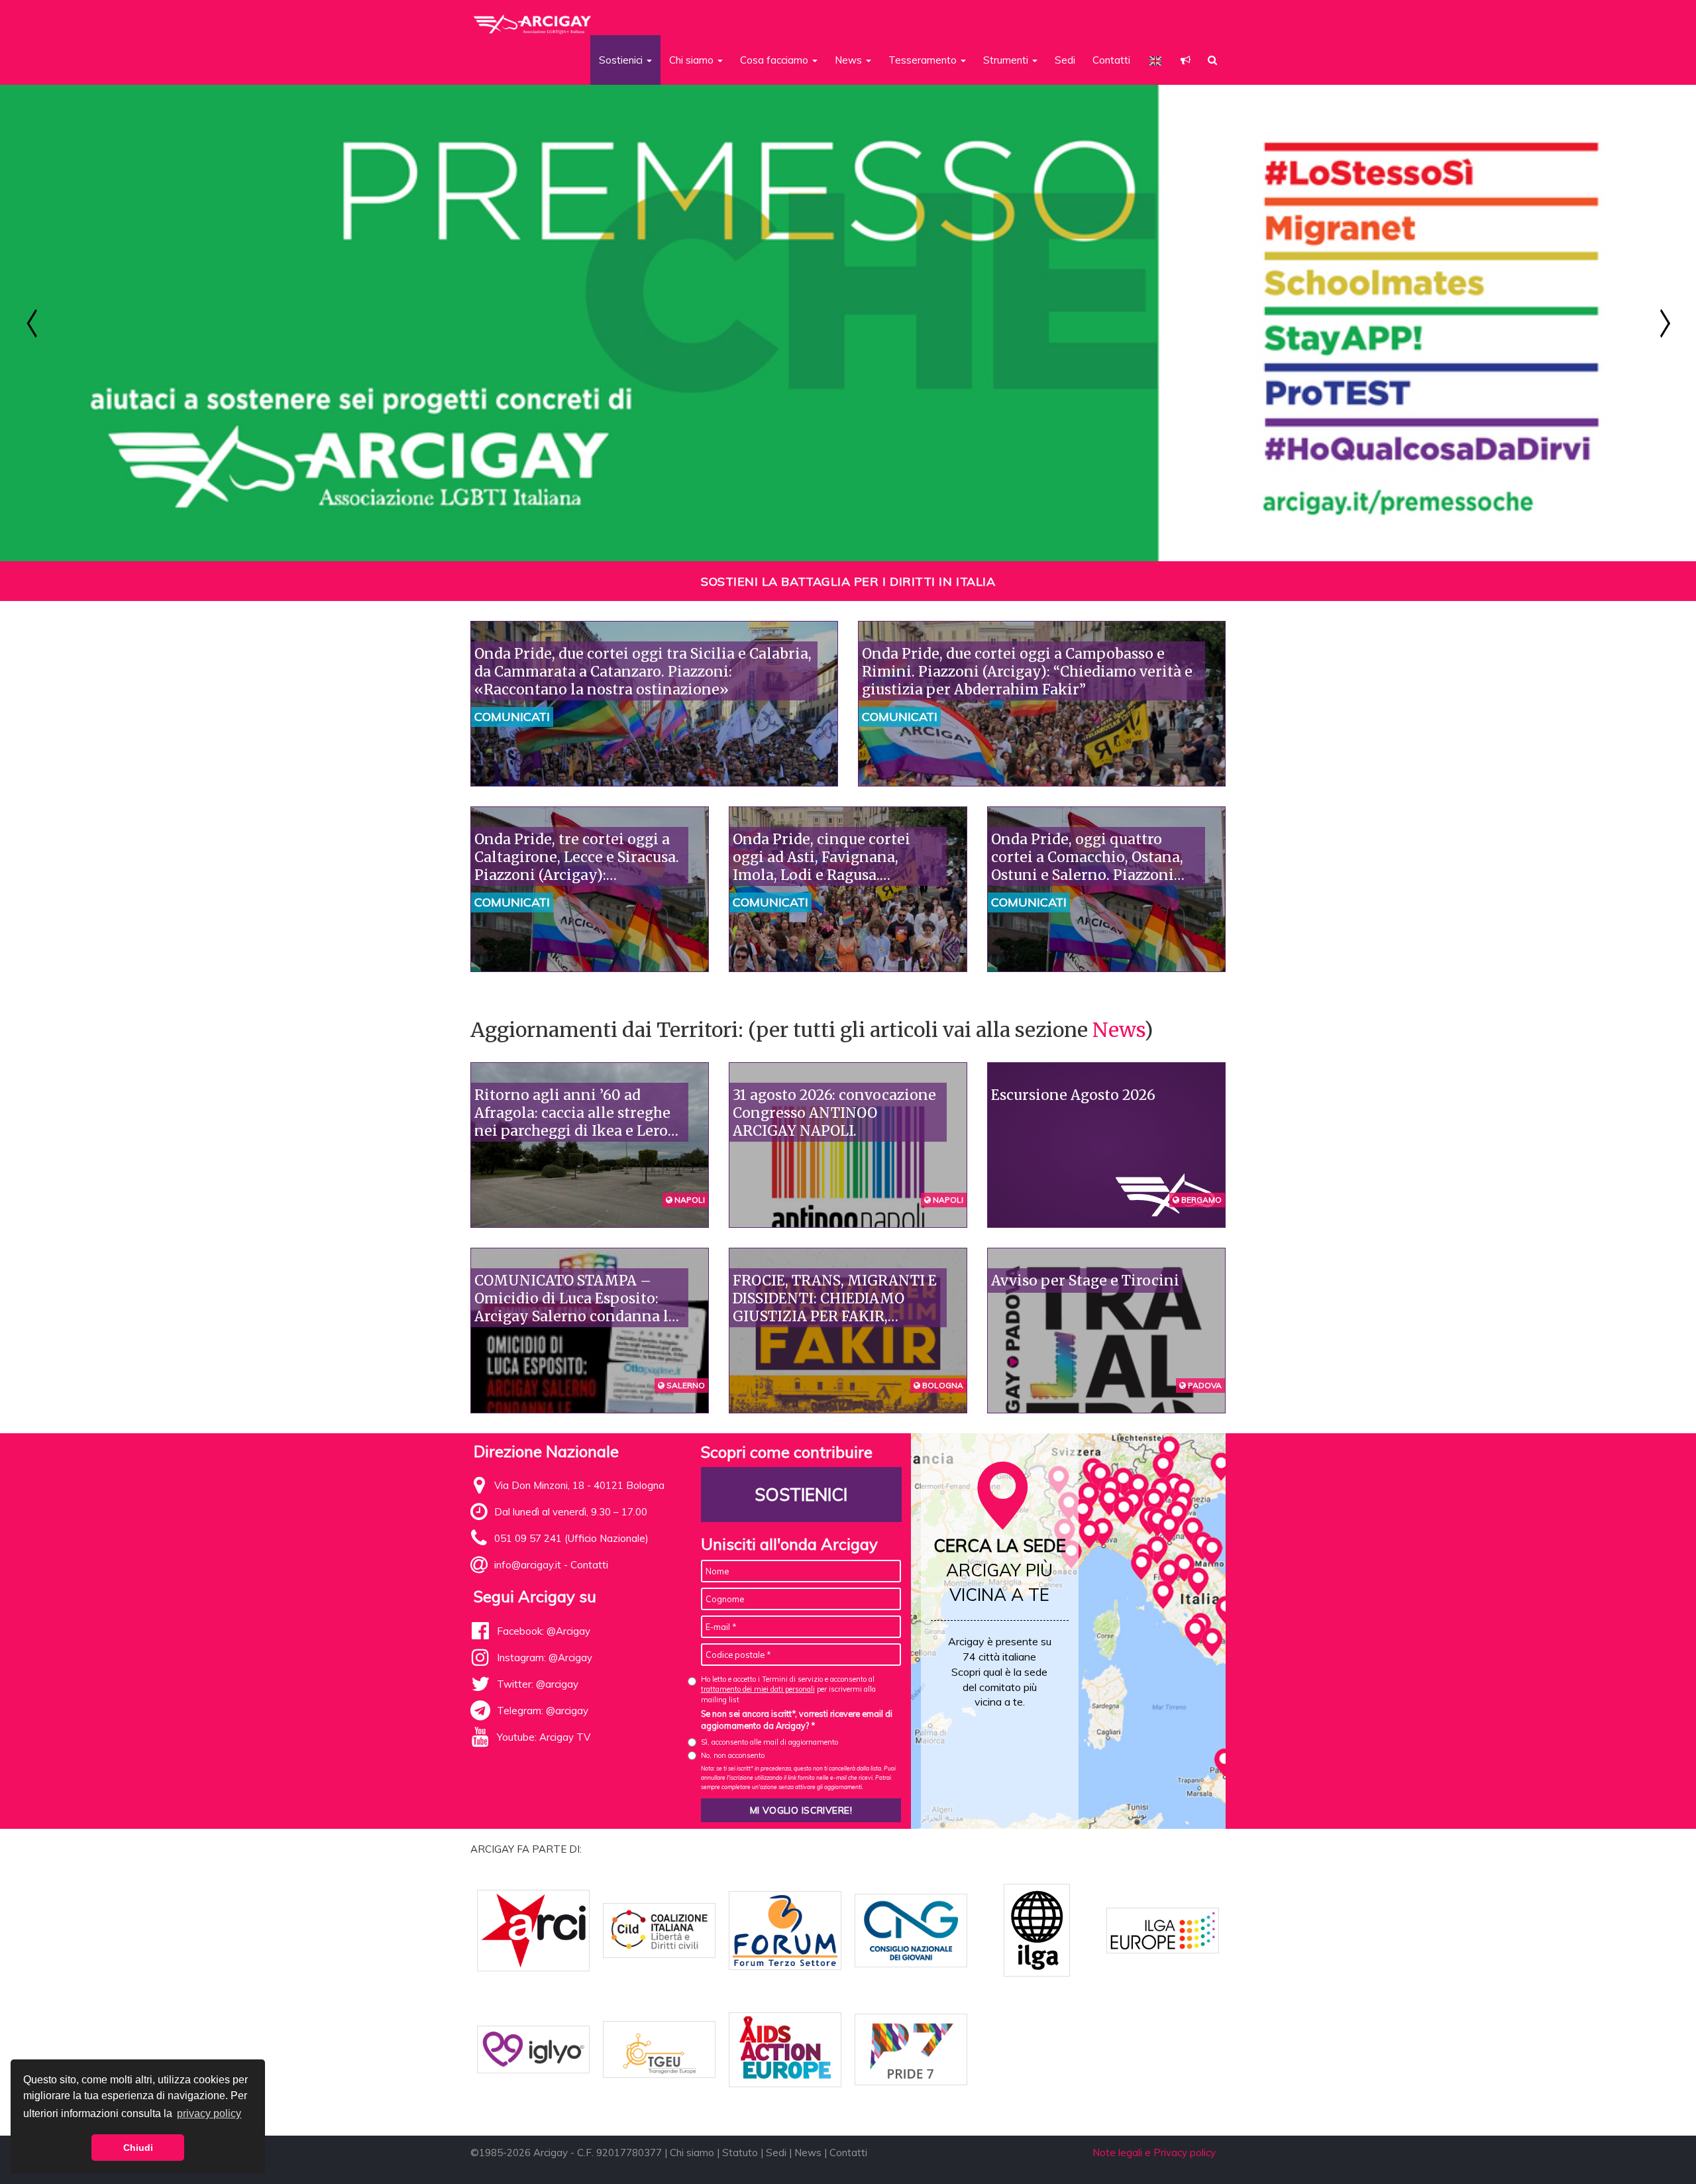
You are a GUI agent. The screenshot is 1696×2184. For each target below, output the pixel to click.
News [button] (850, 60)
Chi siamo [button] (693, 60)
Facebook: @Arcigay (544, 1631)
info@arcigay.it (528, 1565)
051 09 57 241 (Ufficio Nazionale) (571, 1538)
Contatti (1111, 60)
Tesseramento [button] (924, 60)
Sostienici (801, 1495)
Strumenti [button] (1007, 60)
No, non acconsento (733, 1755)
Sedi (1065, 60)
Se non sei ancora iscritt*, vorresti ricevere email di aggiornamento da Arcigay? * (797, 1720)
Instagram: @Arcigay (545, 1658)
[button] (1186, 60)
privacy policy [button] (209, 2113)
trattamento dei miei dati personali (758, 1689)
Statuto (740, 2153)
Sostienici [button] (622, 60)
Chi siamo (692, 2153)
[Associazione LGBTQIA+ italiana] (533, 19)
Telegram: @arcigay (543, 1711)
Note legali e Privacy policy (1154, 2153)
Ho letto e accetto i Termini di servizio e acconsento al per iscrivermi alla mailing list (788, 1689)
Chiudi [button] (138, 2148)
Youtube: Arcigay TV (544, 1737)
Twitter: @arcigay (538, 1684)
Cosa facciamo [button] (775, 60)
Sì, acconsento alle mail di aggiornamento (769, 1742)
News (1118, 1030)
